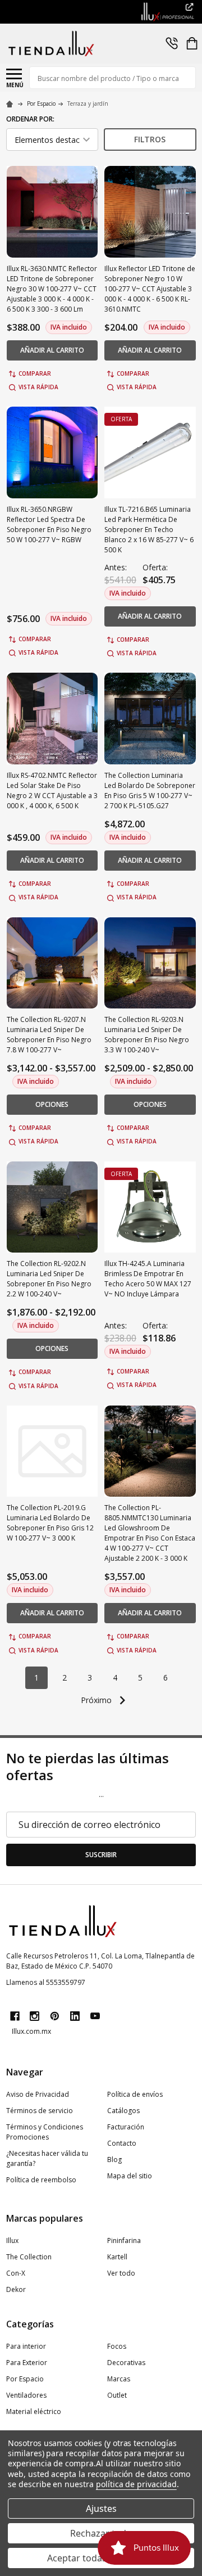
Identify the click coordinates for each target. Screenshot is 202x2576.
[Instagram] (35, 2016)
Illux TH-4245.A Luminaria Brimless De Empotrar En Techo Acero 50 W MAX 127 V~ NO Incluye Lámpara (148, 1279)
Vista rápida (38, 387)
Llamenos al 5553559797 (46, 1982)
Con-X (16, 2273)
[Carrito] (192, 43)
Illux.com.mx (31, 2031)
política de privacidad (136, 2484)
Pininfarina (124, 2241)
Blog (114, 2160)
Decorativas (126, 2363)
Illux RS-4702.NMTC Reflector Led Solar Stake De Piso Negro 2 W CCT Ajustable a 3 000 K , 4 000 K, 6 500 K (52, 791)
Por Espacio (25, 2379)
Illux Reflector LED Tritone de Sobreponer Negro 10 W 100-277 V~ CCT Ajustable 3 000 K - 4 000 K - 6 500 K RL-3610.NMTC (150, 289)
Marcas (119, 2379)
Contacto (122, 2143)
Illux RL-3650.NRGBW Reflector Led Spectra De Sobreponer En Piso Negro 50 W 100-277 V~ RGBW (49, 524)
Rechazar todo (101, 2533)
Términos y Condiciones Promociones (45, 2132)
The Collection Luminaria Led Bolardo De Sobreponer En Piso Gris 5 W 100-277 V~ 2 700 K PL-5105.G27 (150, 791)
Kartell (117, 2257)
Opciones (52, 1104)
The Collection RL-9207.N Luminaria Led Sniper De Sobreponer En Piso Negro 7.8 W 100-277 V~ (49, 1035)
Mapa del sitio (130, 2176)
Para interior (26, 2346)
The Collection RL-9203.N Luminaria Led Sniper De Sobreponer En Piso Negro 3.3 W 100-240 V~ (147, 1035)
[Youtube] (95, 2016)
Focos (117, 2346)
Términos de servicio (40, 2111)
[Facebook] (15, 2016)
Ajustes (101, 2509)
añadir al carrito (52, 350)
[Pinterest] (55, 2016)
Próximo (97, 1700)
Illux (12, 2241)
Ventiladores (26, 2395)
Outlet (117, 2395)
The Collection (29, 2257)
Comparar (35, 373)
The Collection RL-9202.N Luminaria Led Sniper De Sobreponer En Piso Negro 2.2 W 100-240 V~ (49, 1279)
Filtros (150, 139)
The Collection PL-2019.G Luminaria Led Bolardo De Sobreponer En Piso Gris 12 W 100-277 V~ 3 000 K (50, 1523)
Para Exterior (27, 2363)
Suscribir (101, 1855)
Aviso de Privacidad (38, 2094)
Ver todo (121, 2273)
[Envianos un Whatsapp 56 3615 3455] (172, 43)
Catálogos (123, 2111)
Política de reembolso (41, 2180)
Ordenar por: (30, 119)
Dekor (16, 2289)
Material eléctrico (34, 2411)
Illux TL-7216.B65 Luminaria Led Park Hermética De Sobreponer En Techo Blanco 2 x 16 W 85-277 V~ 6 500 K (149, 530)
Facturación (126, 2127)
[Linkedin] (75, 2016)
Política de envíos (135, 2094)
